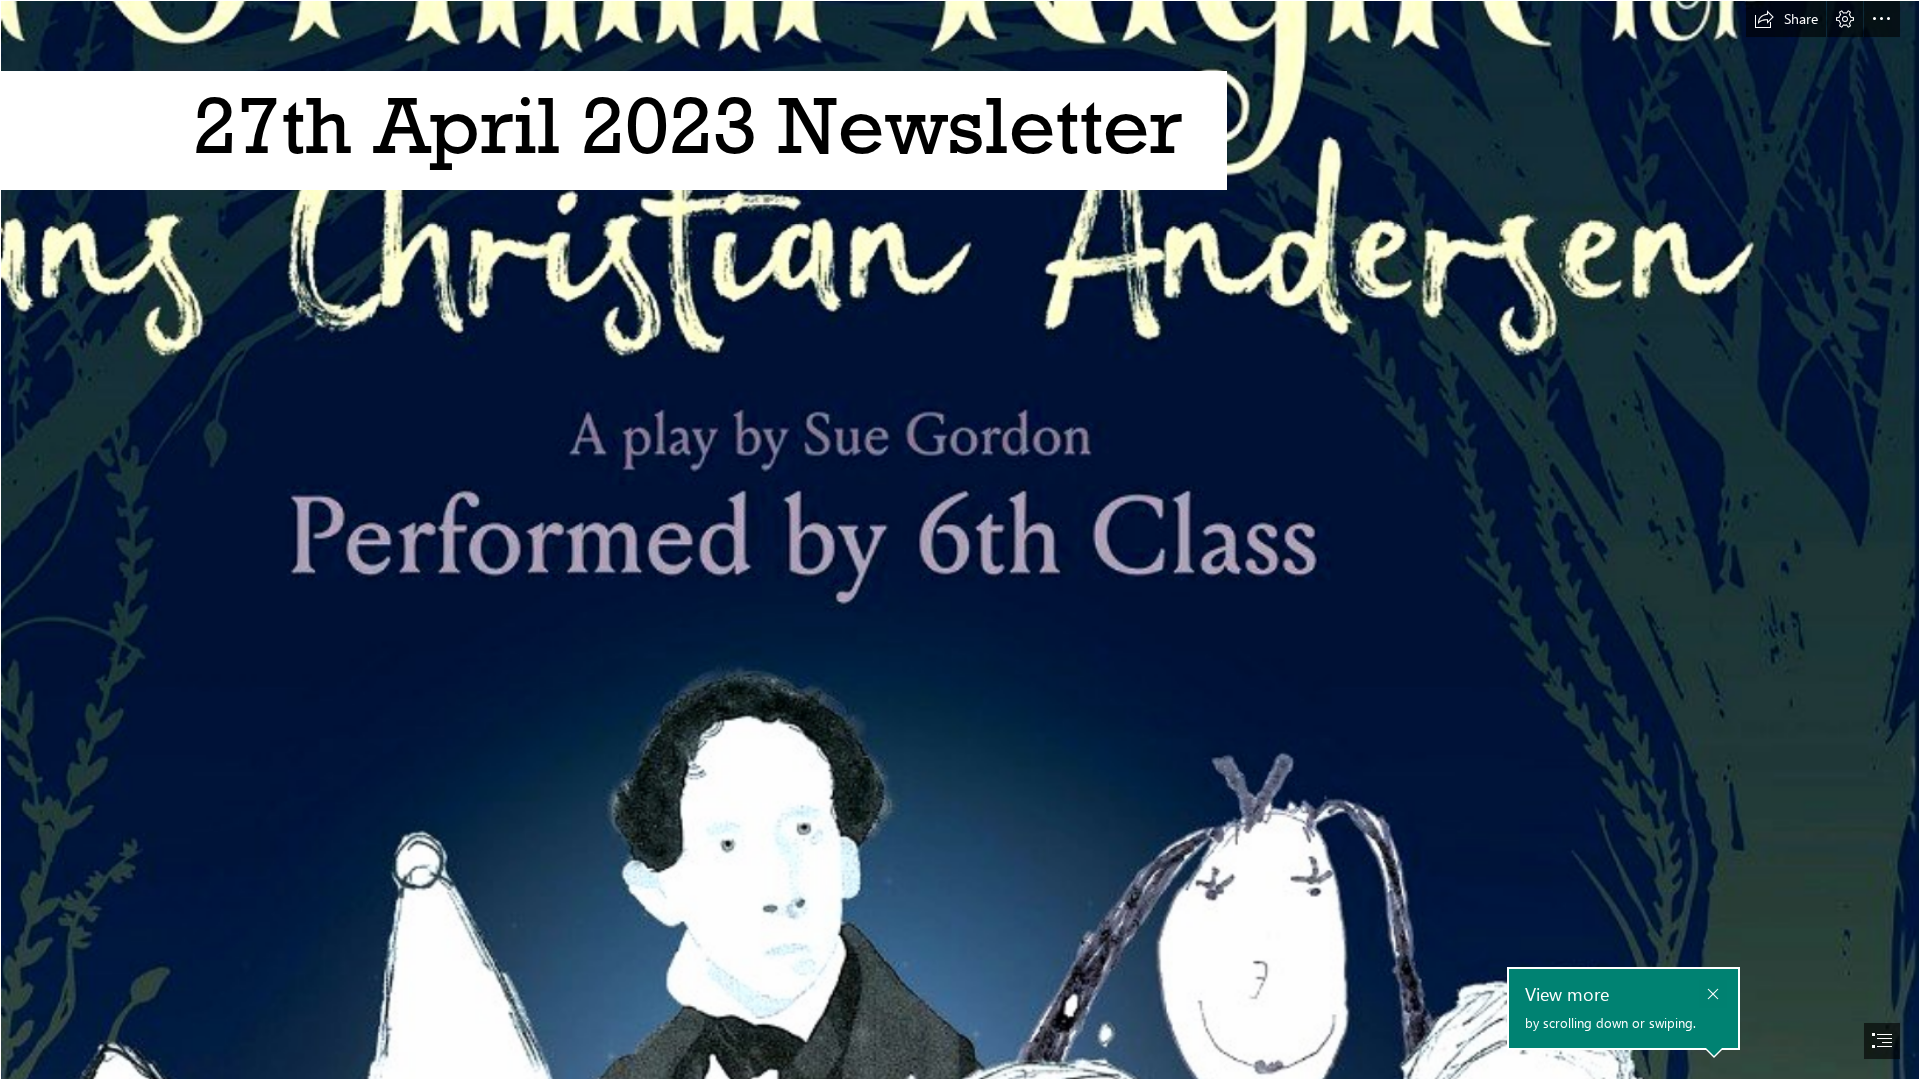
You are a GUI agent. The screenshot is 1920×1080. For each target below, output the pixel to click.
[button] (1786, 19)
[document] (960, 540)
